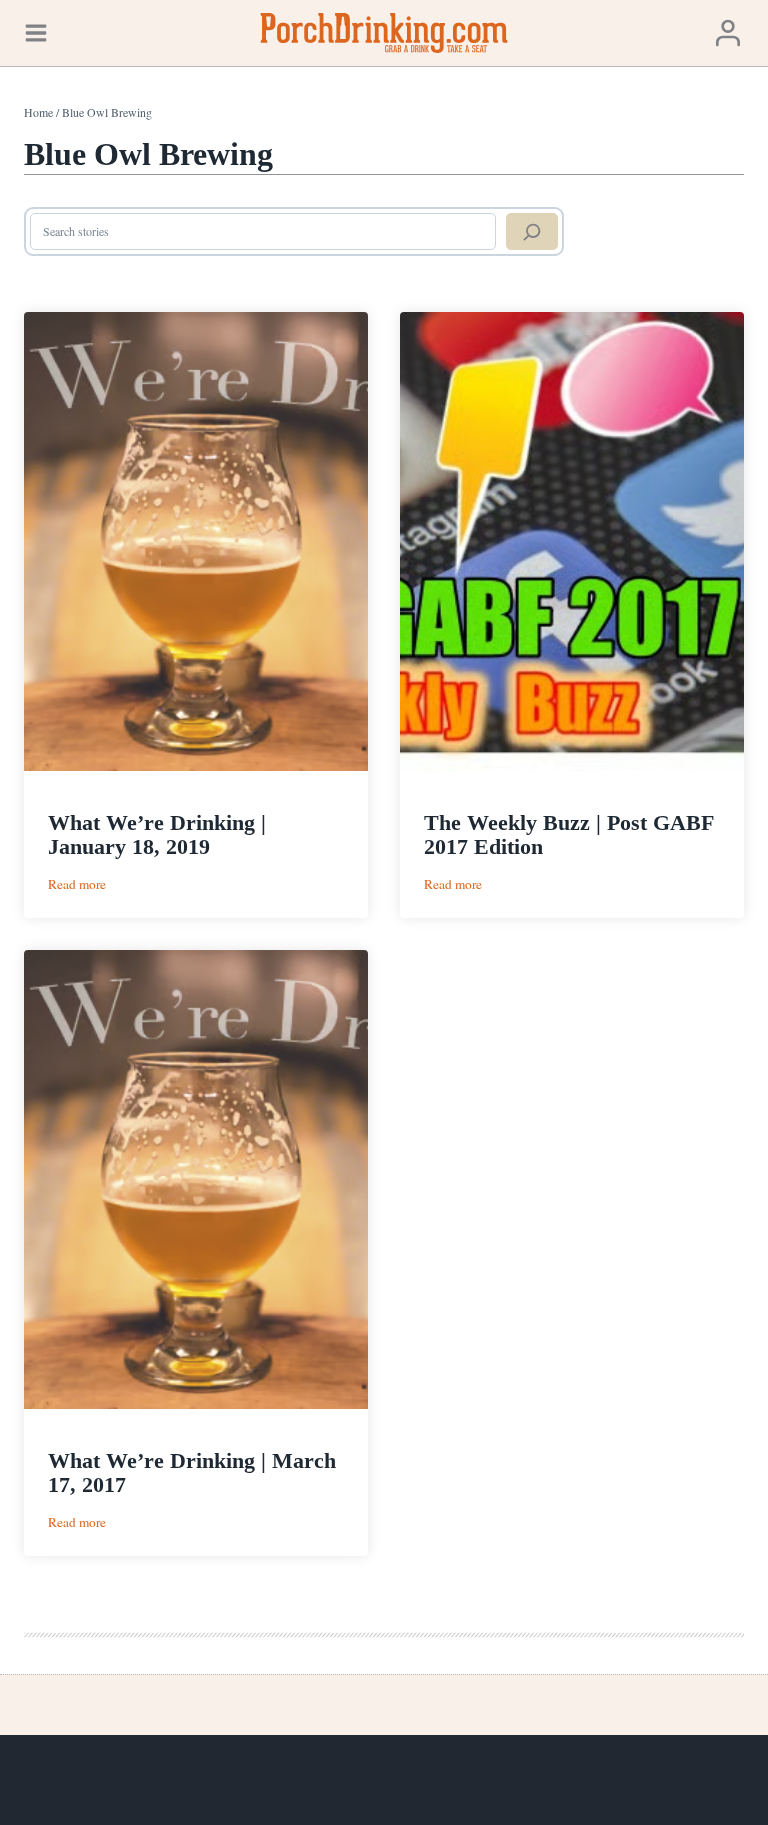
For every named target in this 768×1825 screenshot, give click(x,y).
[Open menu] (36, 32)
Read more (77, 884)
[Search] (532, 232)
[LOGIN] (728, 32)
